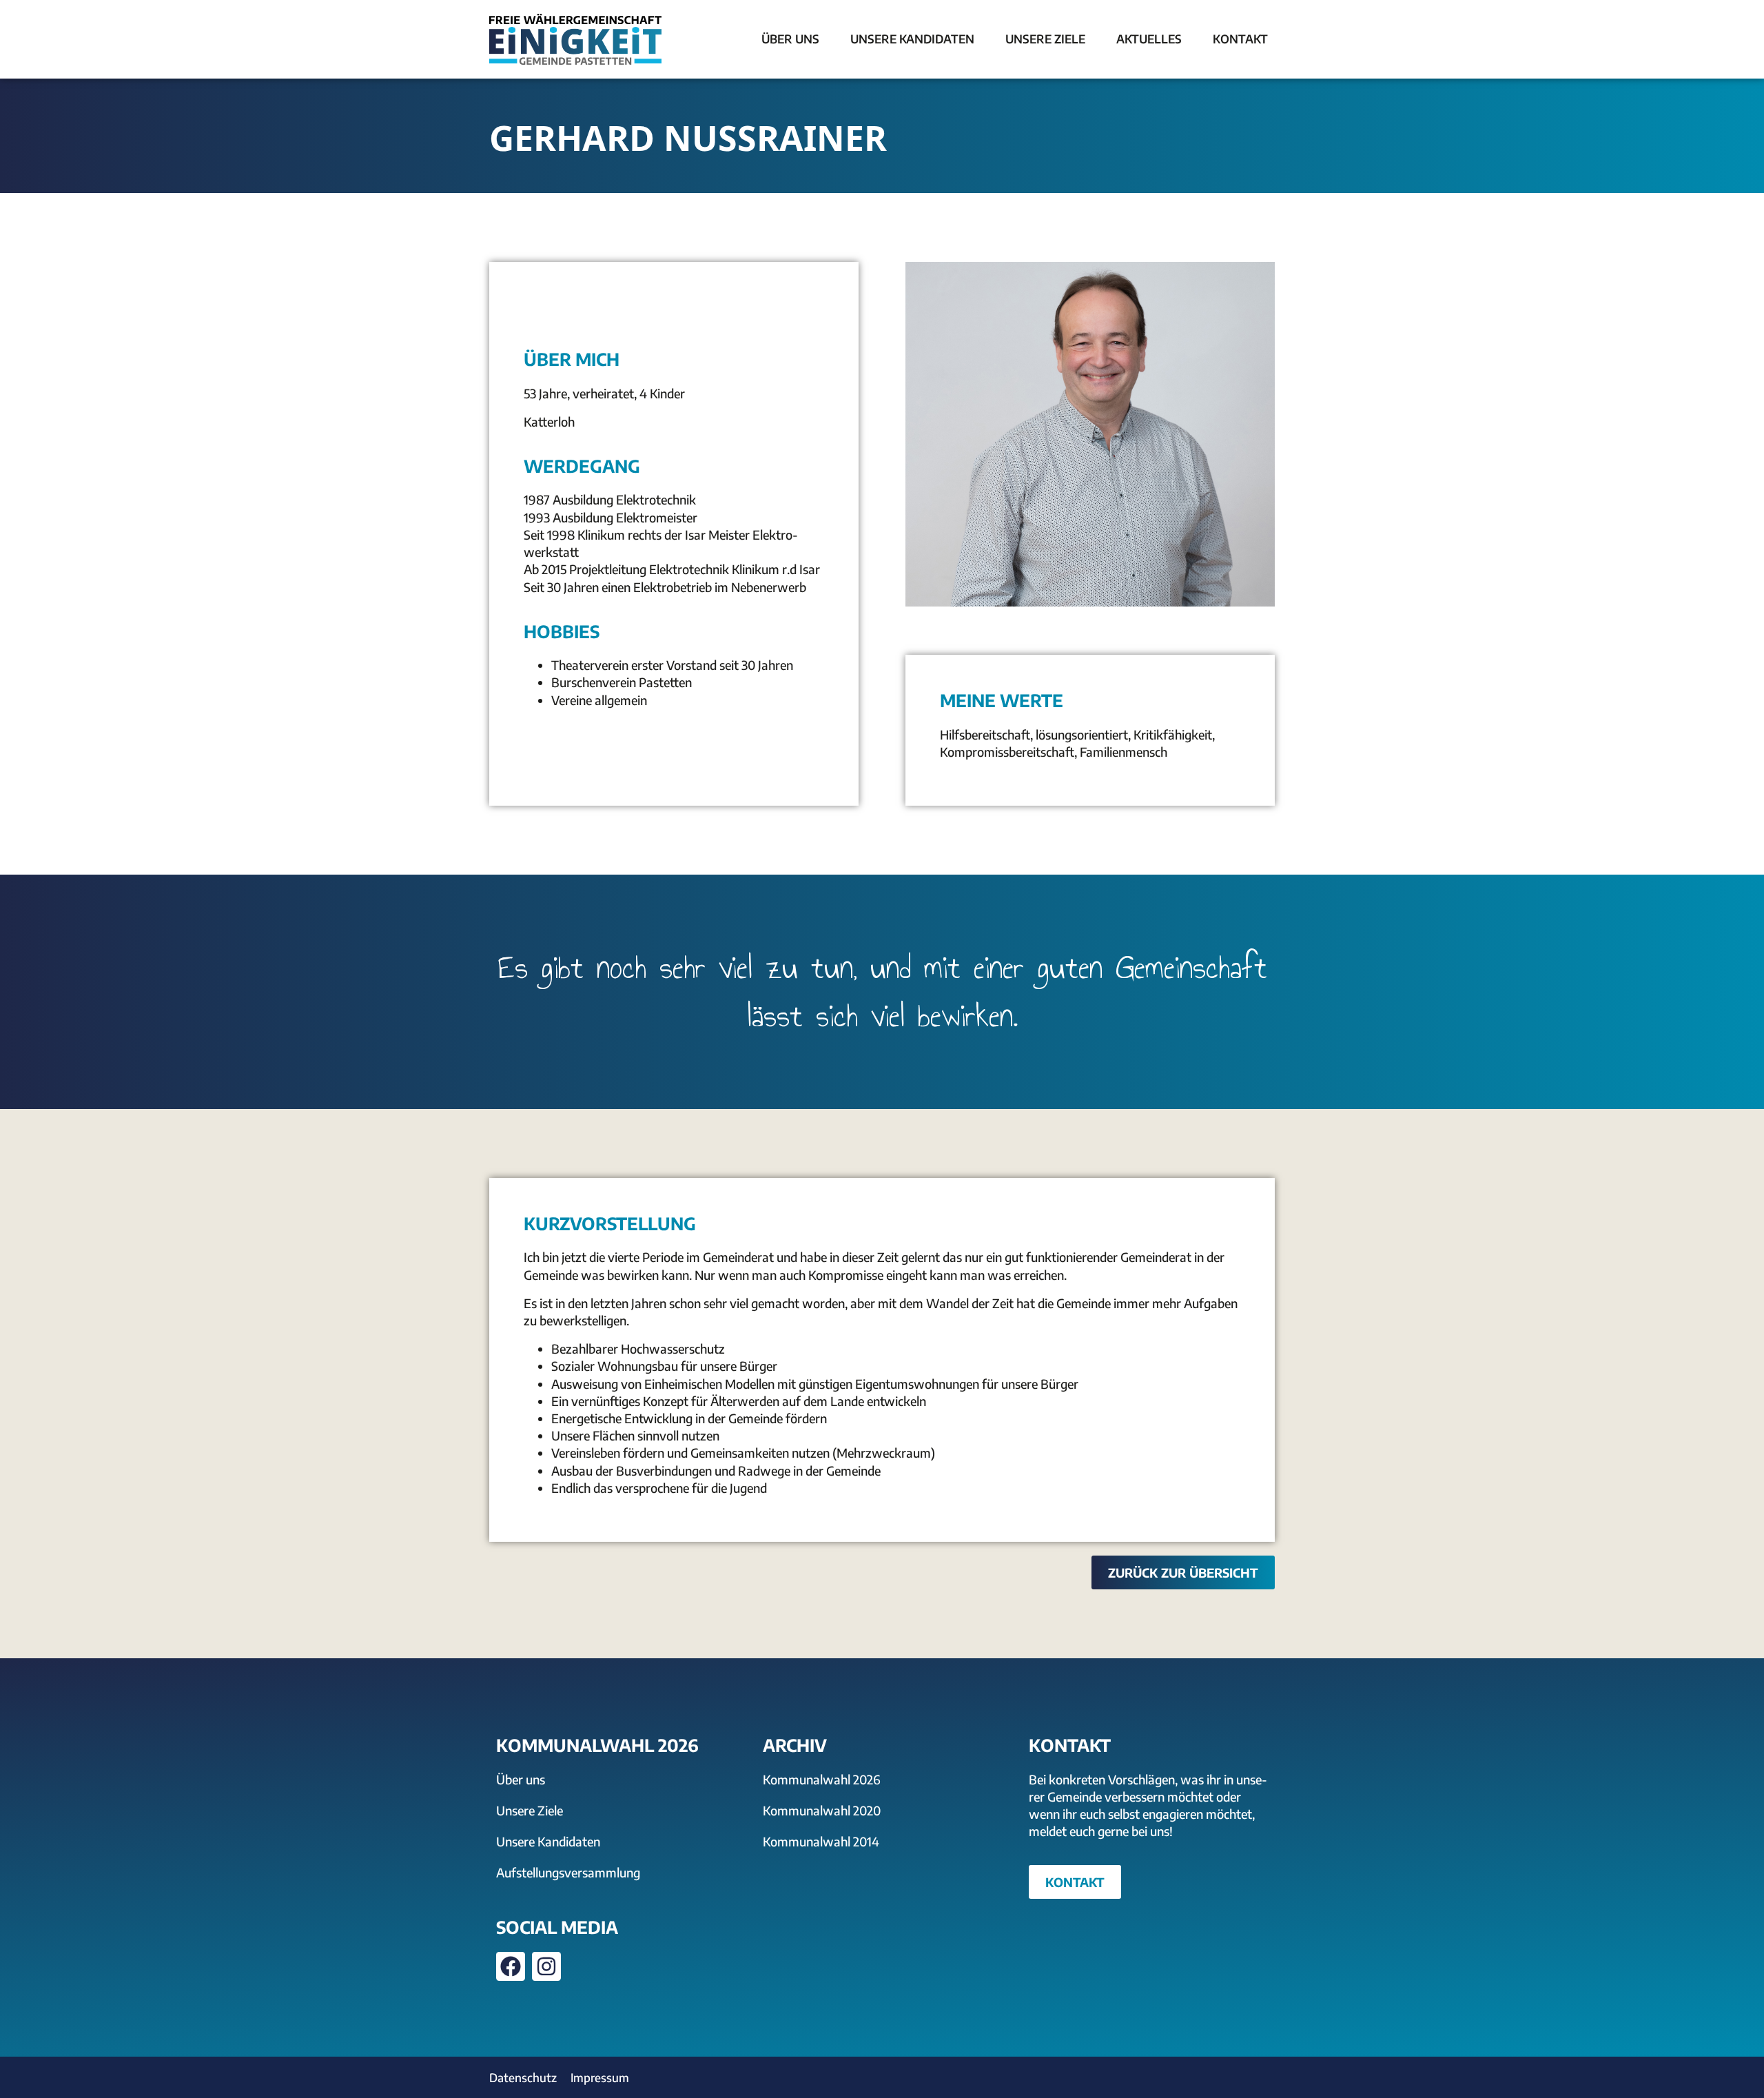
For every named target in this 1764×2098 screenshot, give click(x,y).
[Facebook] (511, 1966)
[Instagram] (546, 1966)
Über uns (521, 1779)
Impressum (600, 2077)
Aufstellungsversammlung (568, 1872)
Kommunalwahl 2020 (822, 1810)
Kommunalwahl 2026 (822, 1779)
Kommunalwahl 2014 (821, 1841)
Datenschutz (523, 2077)
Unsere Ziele (530, 1810)
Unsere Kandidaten (548, 1841)
